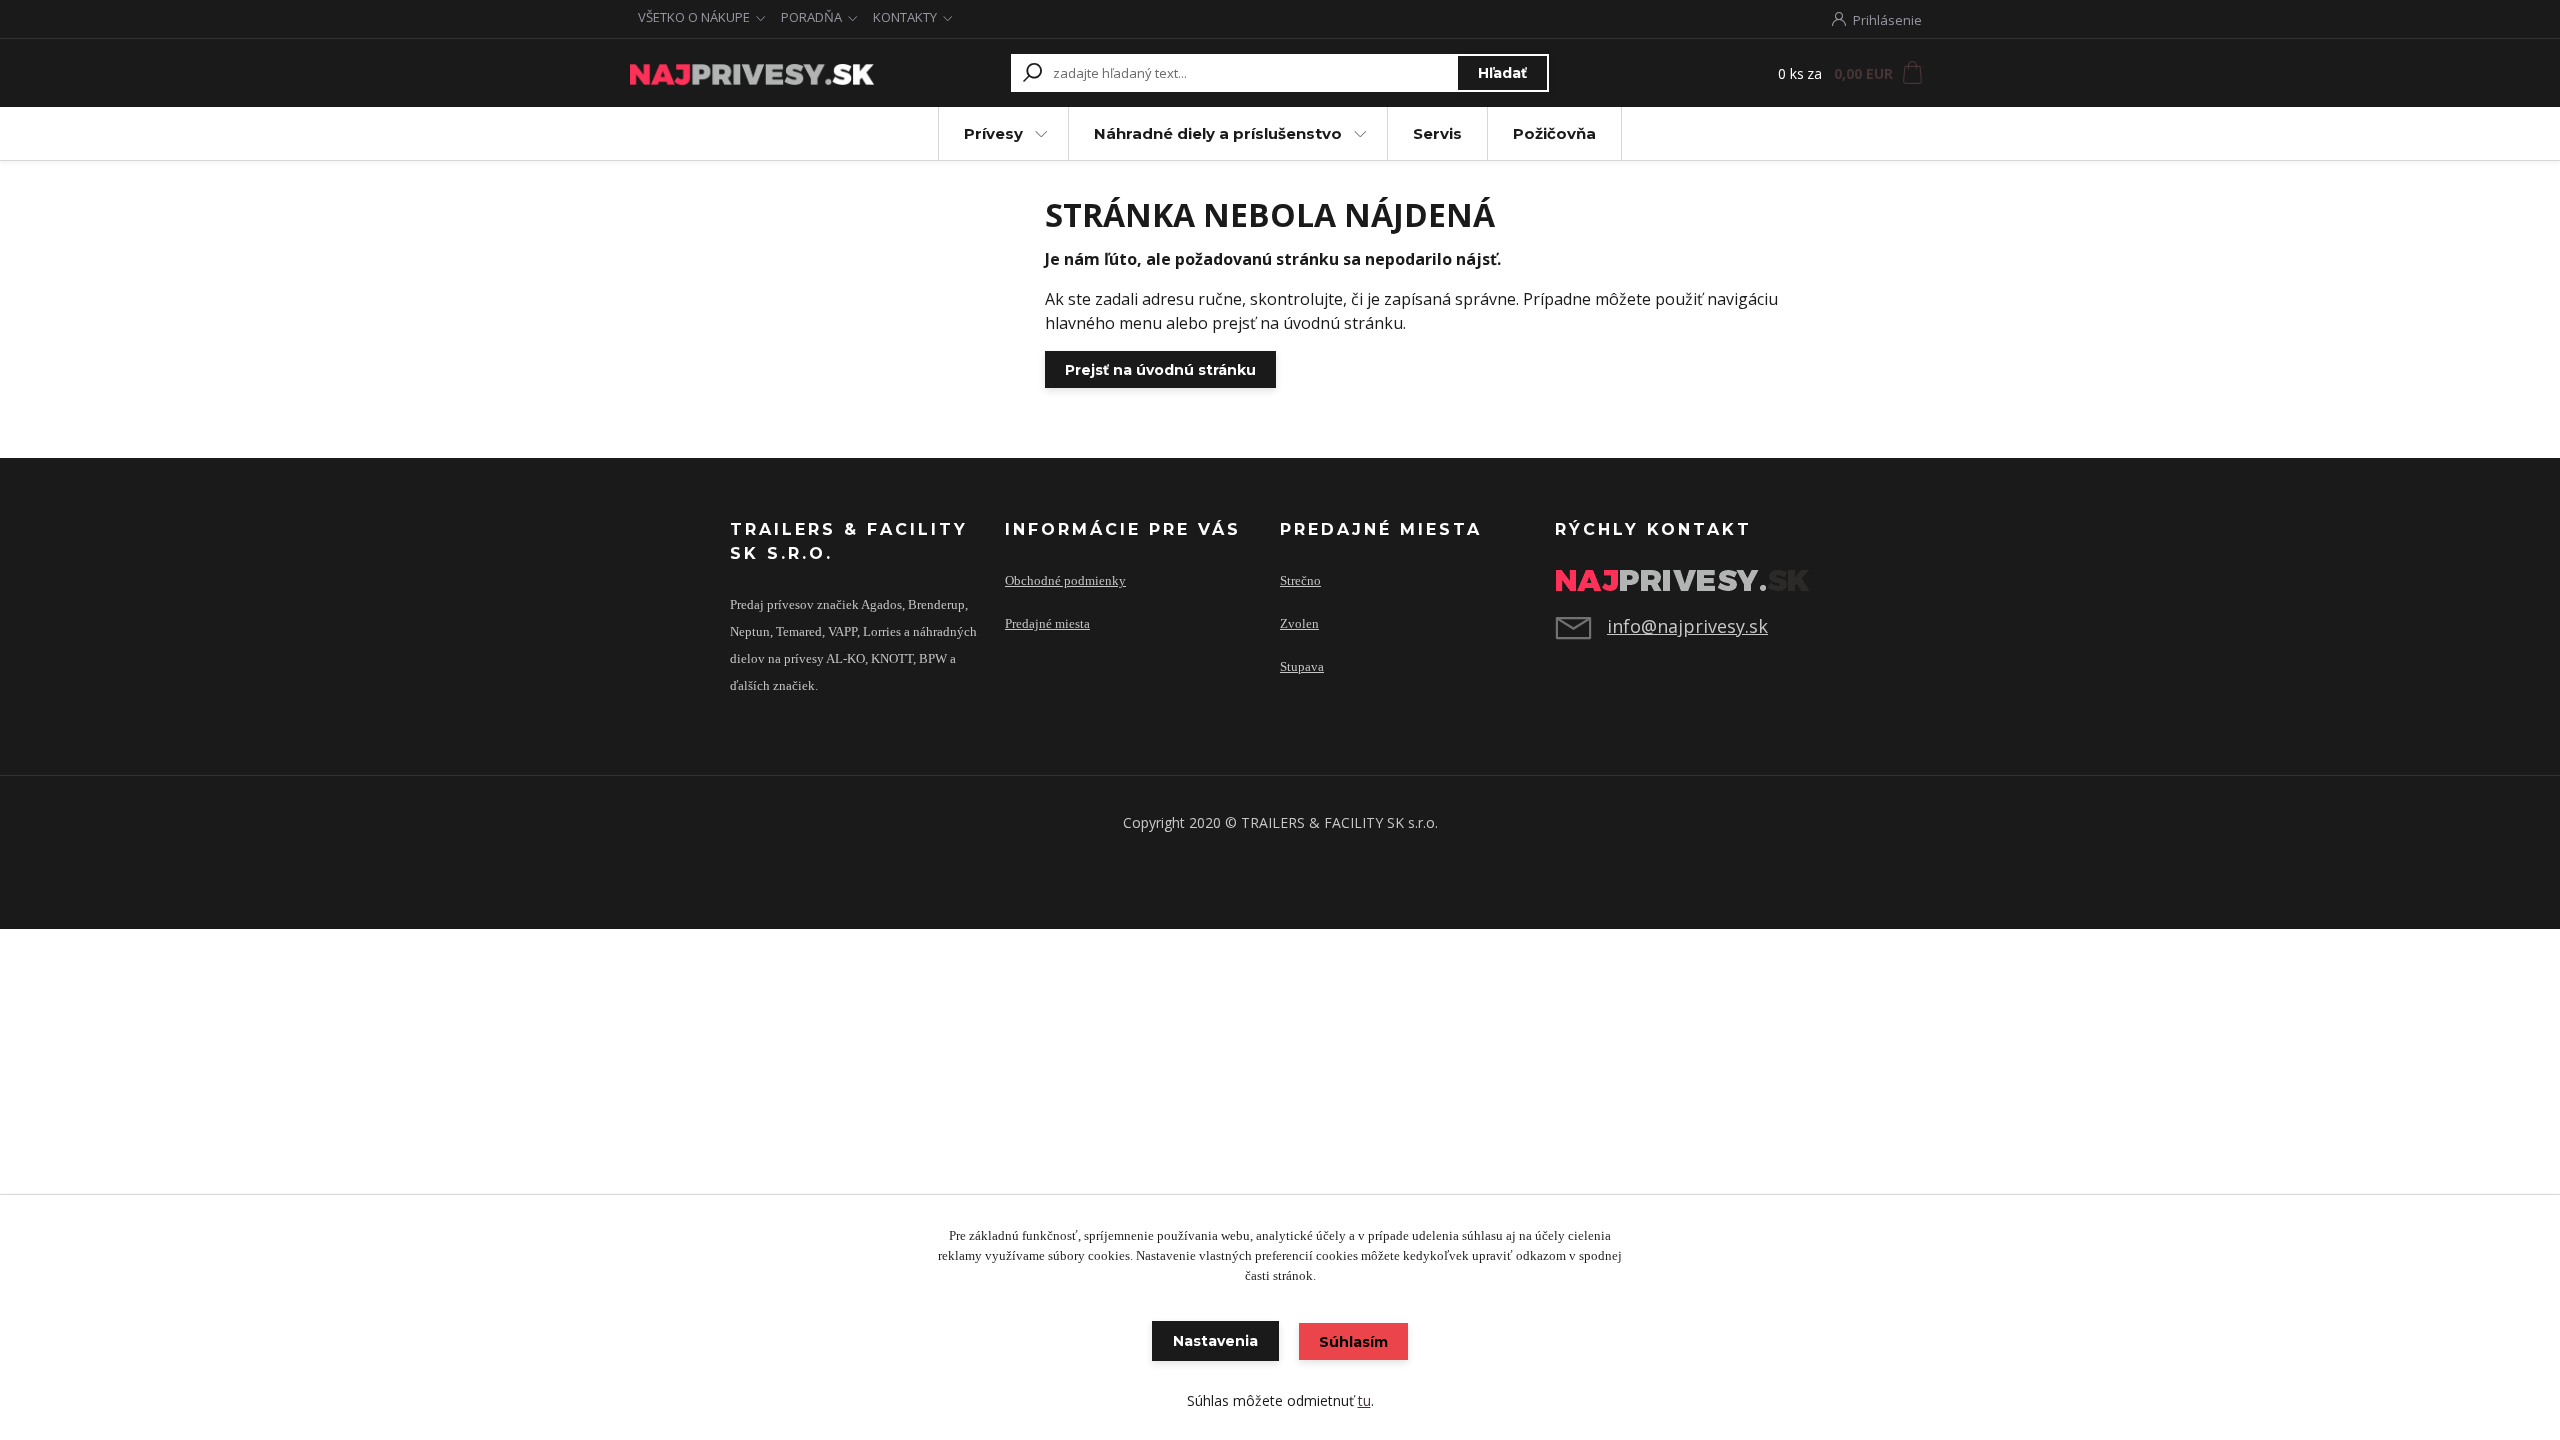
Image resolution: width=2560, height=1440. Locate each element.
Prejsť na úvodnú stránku (1160, 370)
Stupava (1302, 667)
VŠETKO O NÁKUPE (694, 17)
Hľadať (1502, 73)
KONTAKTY (905, 17)
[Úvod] (752, 73)
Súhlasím (1353, 1342)
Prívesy (993, 133)
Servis (1437, 133)
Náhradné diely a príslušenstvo (1218, 133)
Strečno (1300, 581)
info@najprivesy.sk (1687, 626)
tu (1364, 1400)
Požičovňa (1554, 133)
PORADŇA (811, 17)
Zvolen (1299, 624)
